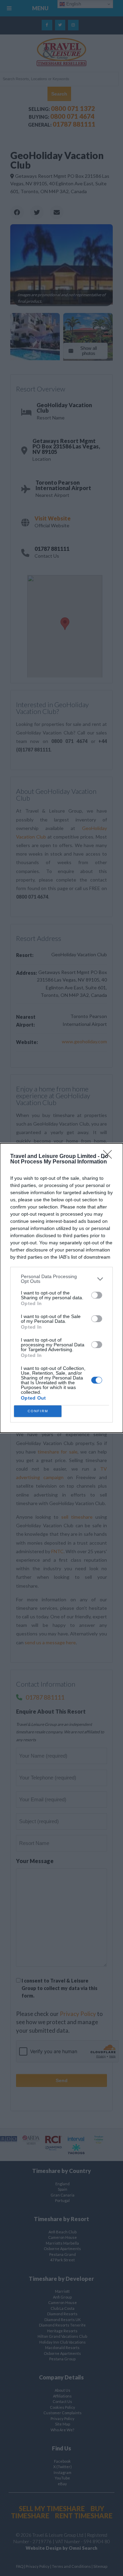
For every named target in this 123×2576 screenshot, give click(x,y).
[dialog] (61, 1288)
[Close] (110, 1157)
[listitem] (61, 1279)
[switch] (97, 1295)
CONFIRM (38, 1411)
